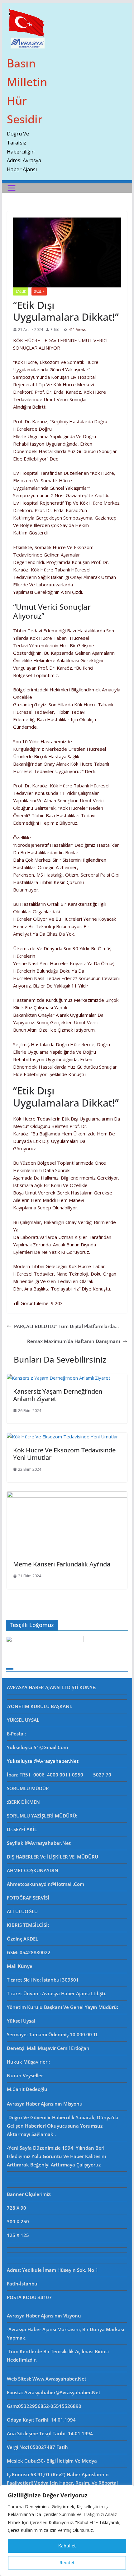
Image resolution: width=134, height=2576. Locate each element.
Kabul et (67, 2546)
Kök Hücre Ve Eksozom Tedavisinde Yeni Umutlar (64, 1454)
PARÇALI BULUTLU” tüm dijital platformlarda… (66, 1326)
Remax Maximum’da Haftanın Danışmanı (74, 1341)
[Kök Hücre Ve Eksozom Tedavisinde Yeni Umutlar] (62, 1437)
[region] (67, 2530)
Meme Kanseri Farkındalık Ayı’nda (62, 1564)
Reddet (67, 2562)
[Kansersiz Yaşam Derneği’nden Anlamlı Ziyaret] (59, 1378)
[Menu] (12, 188)
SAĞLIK (21, 291)
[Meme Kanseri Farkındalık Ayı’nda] (67, 1495)
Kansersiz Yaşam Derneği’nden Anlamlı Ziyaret (58, 1395)
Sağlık (39, 291)
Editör (56, 330)
